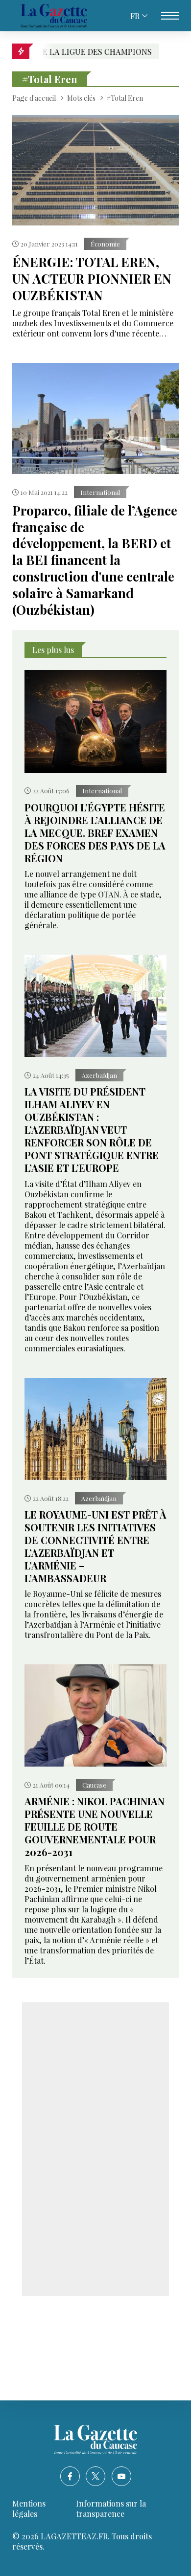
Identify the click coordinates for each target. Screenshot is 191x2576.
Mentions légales (29, 2509)
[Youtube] (121, 2476)
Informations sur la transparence (111, 2509)
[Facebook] (70, 2476)
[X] (95, 2476)
